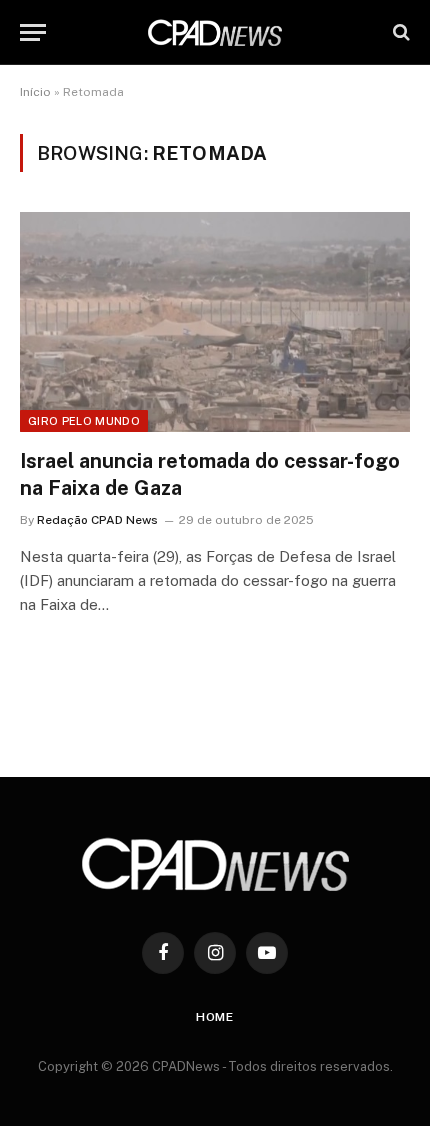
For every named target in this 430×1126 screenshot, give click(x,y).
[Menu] (33, 32)
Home (215, 1017)
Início (35, 92)
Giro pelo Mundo (84, 421)
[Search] (399, 32)
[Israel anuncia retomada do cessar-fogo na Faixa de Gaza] (215, 321)
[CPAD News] (215, 32)
